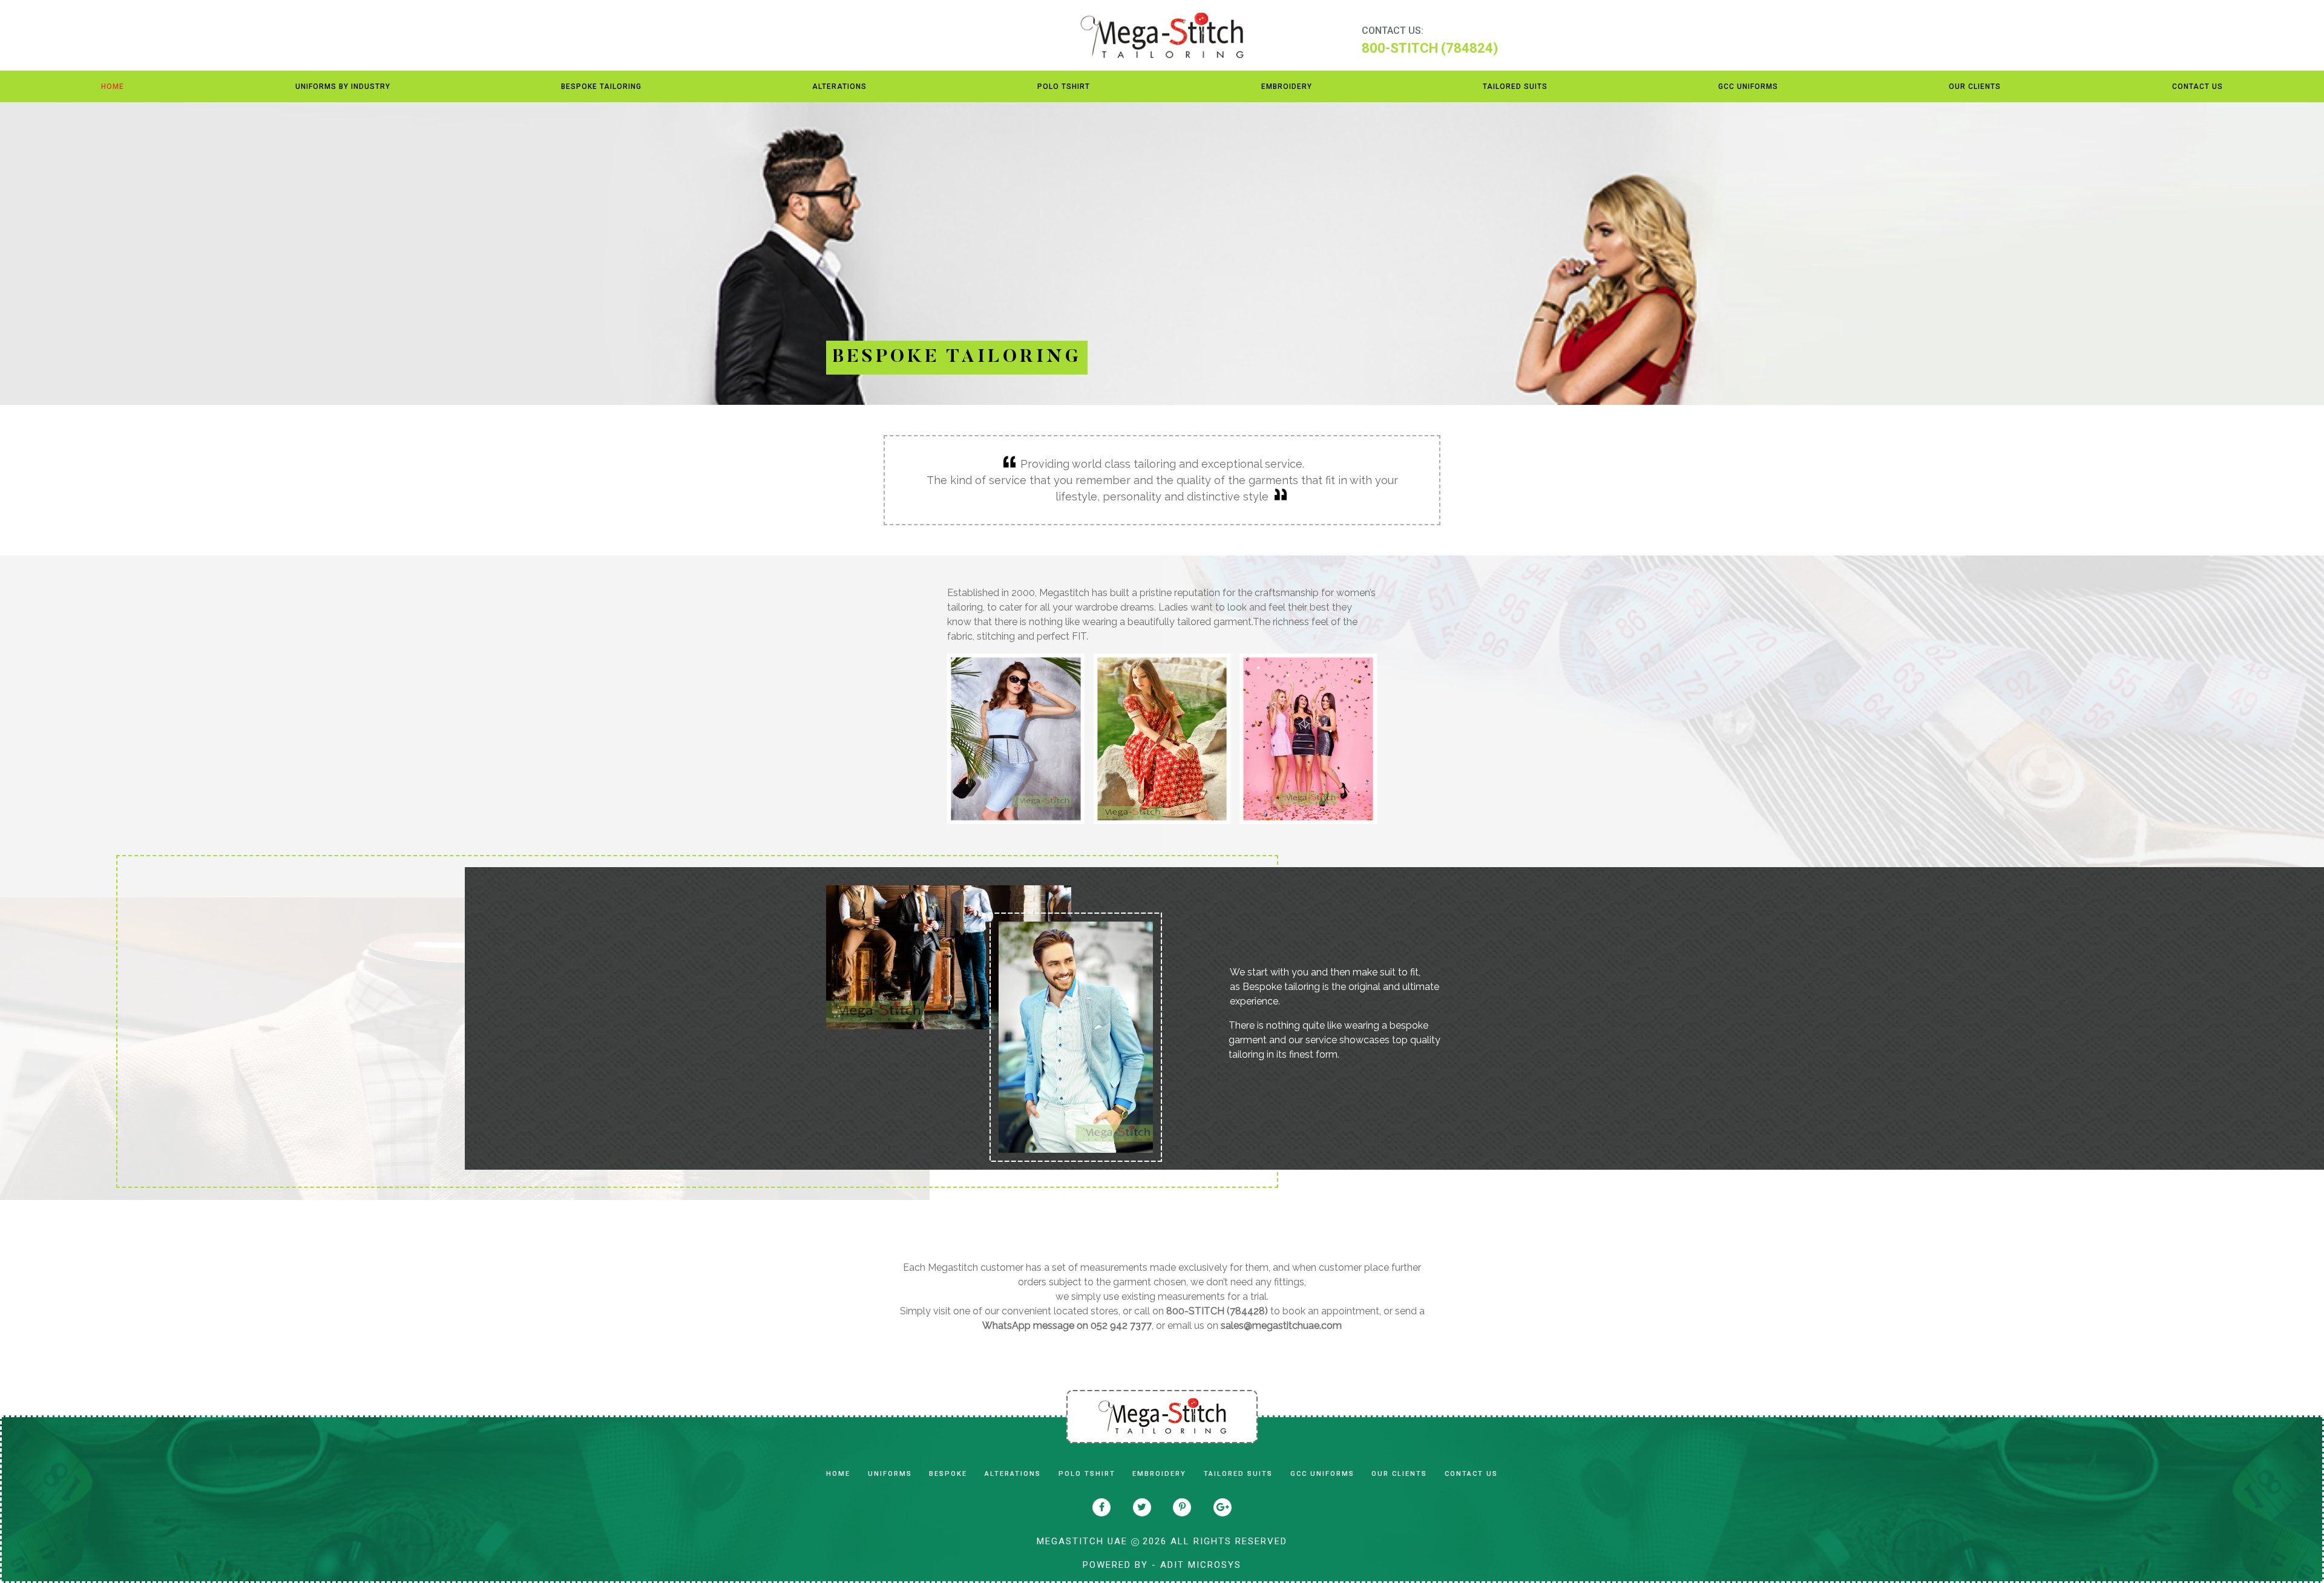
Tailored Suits (1515, 87)
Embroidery (1287, 87)
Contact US (1471, 1474)
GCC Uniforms (1748, 87)
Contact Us (2198, 87)
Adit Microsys (1201, 1565)
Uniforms (890, 1474)
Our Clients (1975, 87)
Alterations (839, 87)
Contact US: (1393, 31)
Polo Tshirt (1064, 87)
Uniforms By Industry (343, 87)
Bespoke (948, 1474)
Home (113, 87)
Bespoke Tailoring (601, 87)
